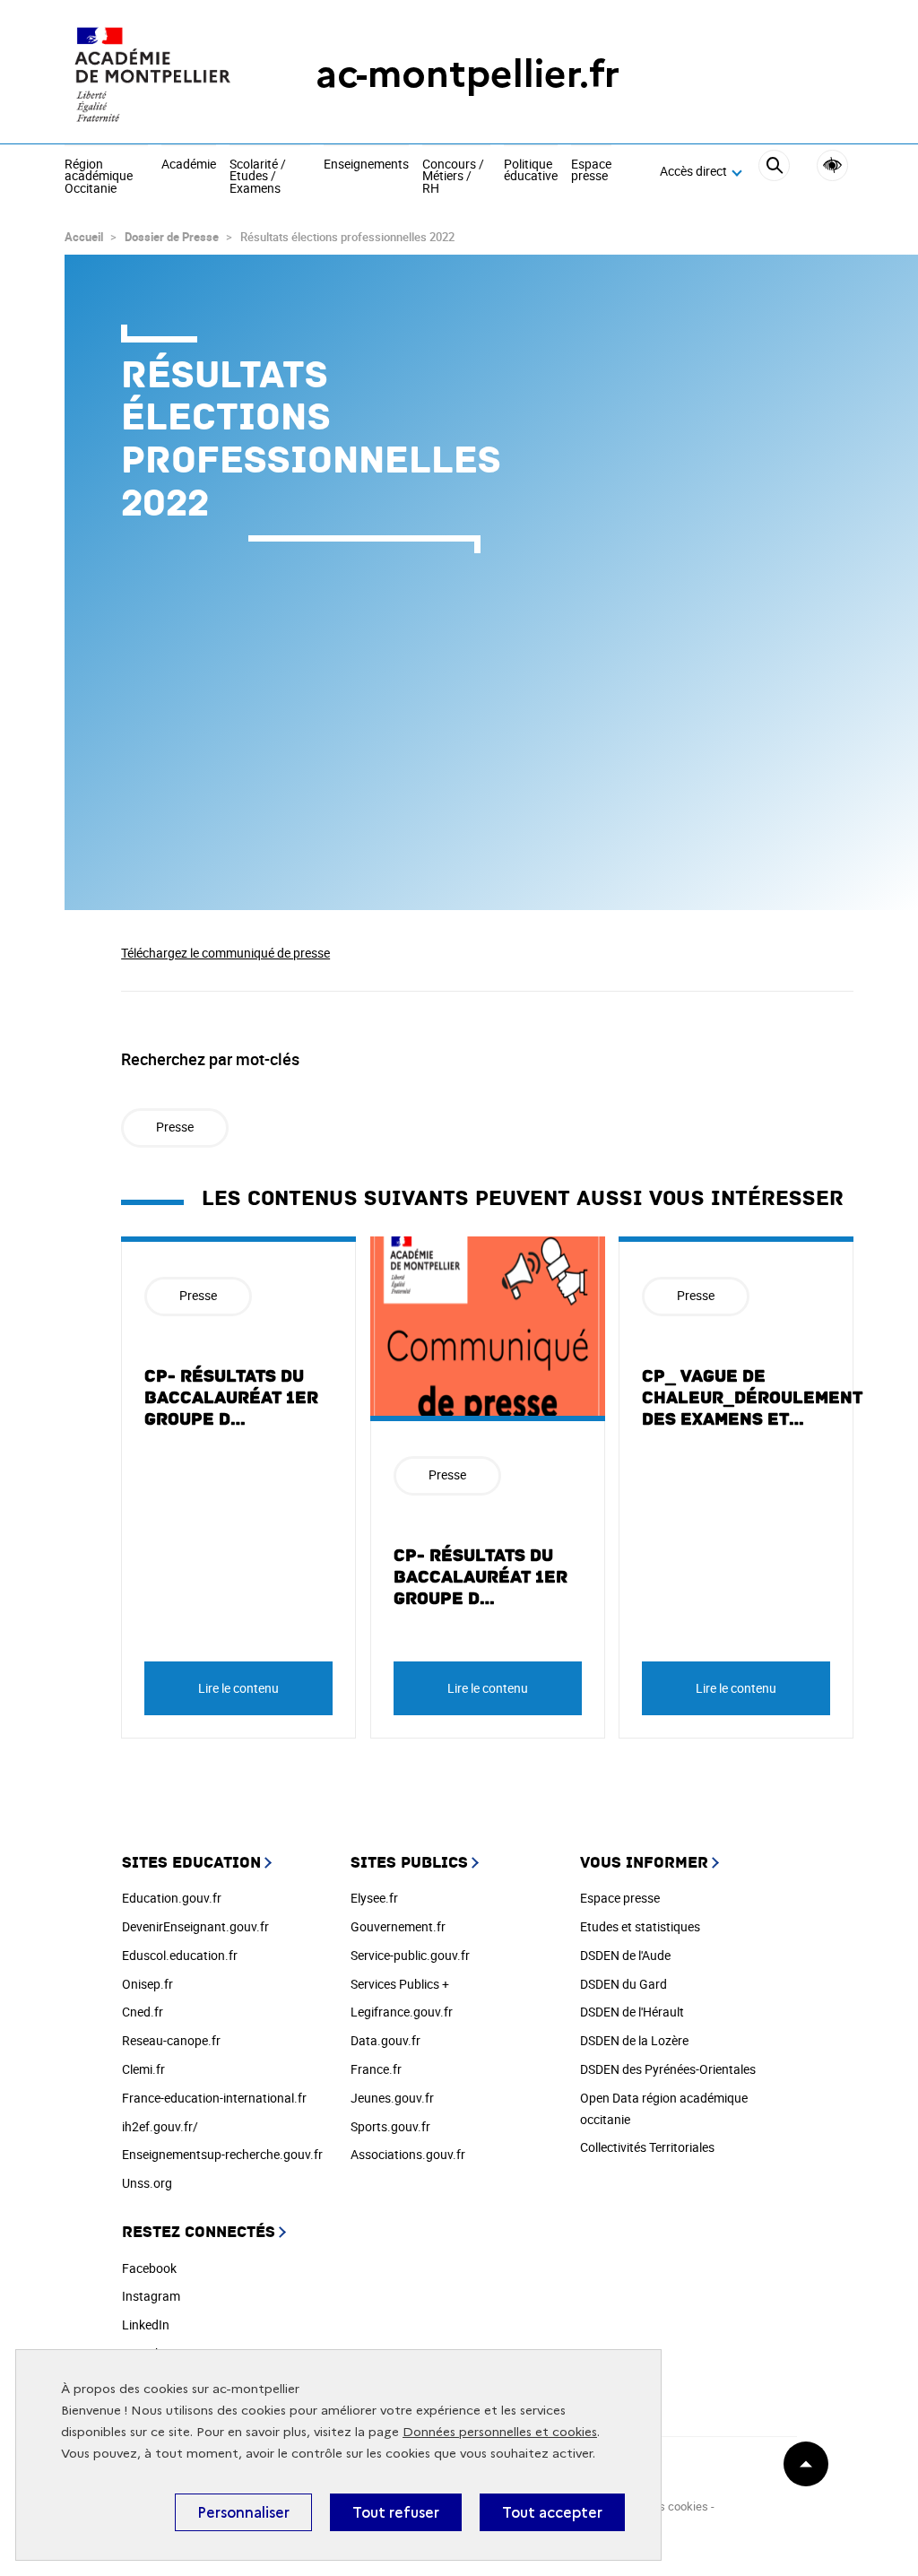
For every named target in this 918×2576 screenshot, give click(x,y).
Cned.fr (143, 2012)
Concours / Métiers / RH (453, 177)
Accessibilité (832, 165)
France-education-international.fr (214, 2098)
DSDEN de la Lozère (634, 2040)
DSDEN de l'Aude (625, 1955)
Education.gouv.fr (172, 1898)
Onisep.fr (147, 1984)
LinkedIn (146, 2324)
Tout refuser (396, 2512)
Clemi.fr (143, 2069)
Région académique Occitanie (99, 177)
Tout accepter (552, 2512)
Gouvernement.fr (398, 1926)
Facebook (149, 2268)
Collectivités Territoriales (647, 2147)
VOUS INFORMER (644, 1863)
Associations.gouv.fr (408, 2154)
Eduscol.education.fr (180, 1955)
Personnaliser (243, 2512)
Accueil (84, 237)
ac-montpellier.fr (468, 74)
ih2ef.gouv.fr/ (160, 2126)
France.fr (376, 2069)
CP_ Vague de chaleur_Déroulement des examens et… (752, 1398)
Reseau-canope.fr (171, 2040)
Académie (189, 165)
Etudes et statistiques (640, 1926)
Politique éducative (531, 171)
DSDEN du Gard (624, 1984)
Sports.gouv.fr (390, 2126)
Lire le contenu (238, 1688)
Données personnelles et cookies (500, 2432)
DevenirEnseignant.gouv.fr (195, 1926)
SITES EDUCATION (191, 1863)
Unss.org (147, 2183)
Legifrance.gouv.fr (402, 2012)
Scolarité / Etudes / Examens (258, 177)
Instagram (151, 2296)
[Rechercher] (774, 172)
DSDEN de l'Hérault (632, 2012)
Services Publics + (400, 1984)
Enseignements (366, 165)
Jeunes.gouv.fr (392, 2098)
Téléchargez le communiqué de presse (225, 953)
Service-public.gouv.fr (410, 1955)
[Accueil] (154, 74)
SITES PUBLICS (409, 1863)
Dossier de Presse (173, 237)
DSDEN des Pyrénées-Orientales (668, 2069)
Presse (175, 1127)
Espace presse (591, 171)
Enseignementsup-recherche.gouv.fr (222, 2154)
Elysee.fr (374, 1898)
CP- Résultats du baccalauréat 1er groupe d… (231, 1398)
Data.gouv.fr (385, 2040)
